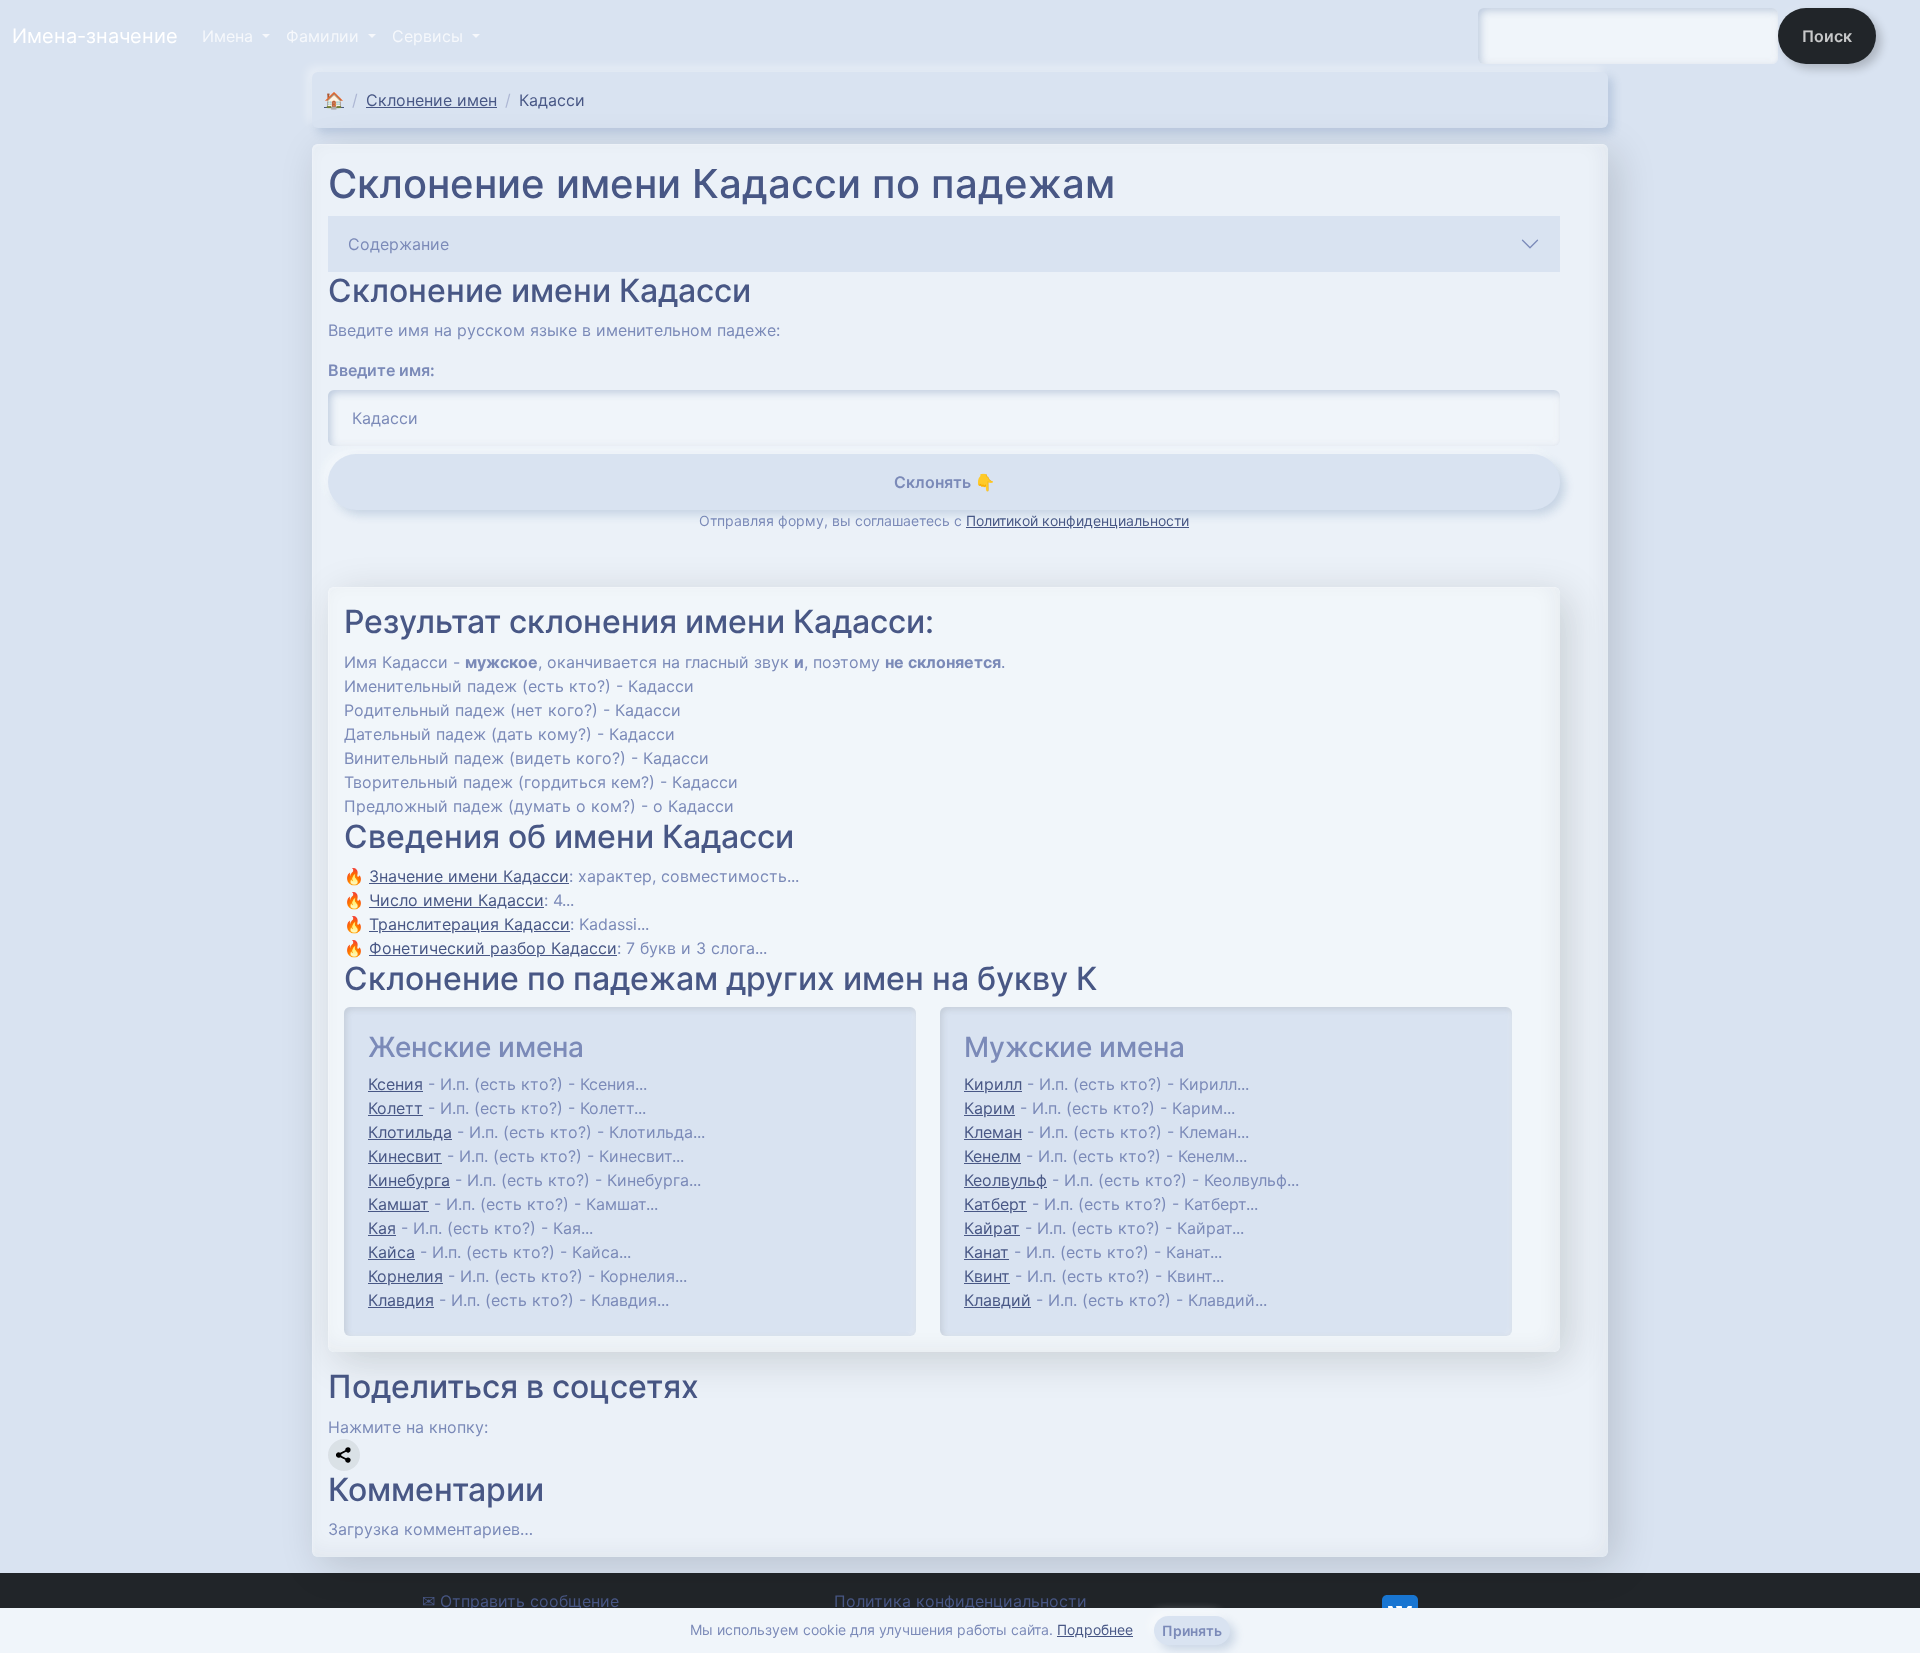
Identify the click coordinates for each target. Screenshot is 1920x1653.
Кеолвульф (1005, 1180)
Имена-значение (95, 36)
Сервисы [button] (430, 36)
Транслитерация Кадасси (469, 924)
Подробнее (1095, 1629)
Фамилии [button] (325, 36)
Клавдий (997, 1300)
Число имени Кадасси (456, 900)
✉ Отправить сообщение (520, 1601)
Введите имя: (381, 370)
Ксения (395, 1084)
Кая (382, 1228)
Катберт (995, 1204)
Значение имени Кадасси (469, 876)
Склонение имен (431, 100)
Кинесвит (405, 1156)
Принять (1192, 1630)
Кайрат (992, 1228)
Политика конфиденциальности (960, 1601)
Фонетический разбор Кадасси (493, 948)
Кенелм (992, 1156)
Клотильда (410, 1132)
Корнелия (405, 1276)
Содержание (398, 244)
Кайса (391, 1252)
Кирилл (993, 1084)
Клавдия (401, 1300)
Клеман (993, 1132)
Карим (989, 1108)
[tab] (944, 244)
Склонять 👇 (944, 482)
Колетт (395, 1108)
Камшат (398, 1204)
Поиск (1827, 36)
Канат (986, 1252)
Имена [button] (230, 36)
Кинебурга (409, 1180)
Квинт (987, 1276)
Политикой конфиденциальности (1077, 520)
